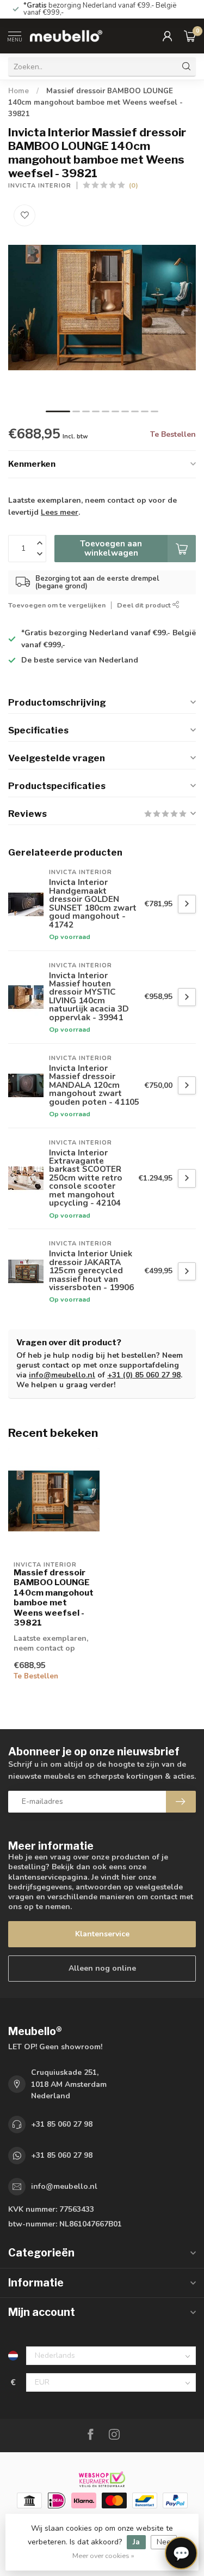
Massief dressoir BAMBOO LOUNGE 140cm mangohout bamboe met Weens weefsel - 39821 (95, 103)
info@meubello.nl (62, 1375)
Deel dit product (145, 605)
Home (18, 91)
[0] (190, 36)
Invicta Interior (40, 186)
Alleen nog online (102, 1968)
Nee (164, 2542)
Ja (136, 2542)
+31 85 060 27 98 (62, 2124)
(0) (134, 185)
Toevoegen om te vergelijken (57, 605)
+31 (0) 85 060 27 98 (144, 1375)
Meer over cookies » (103, 2556)
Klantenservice (102, 1934)
